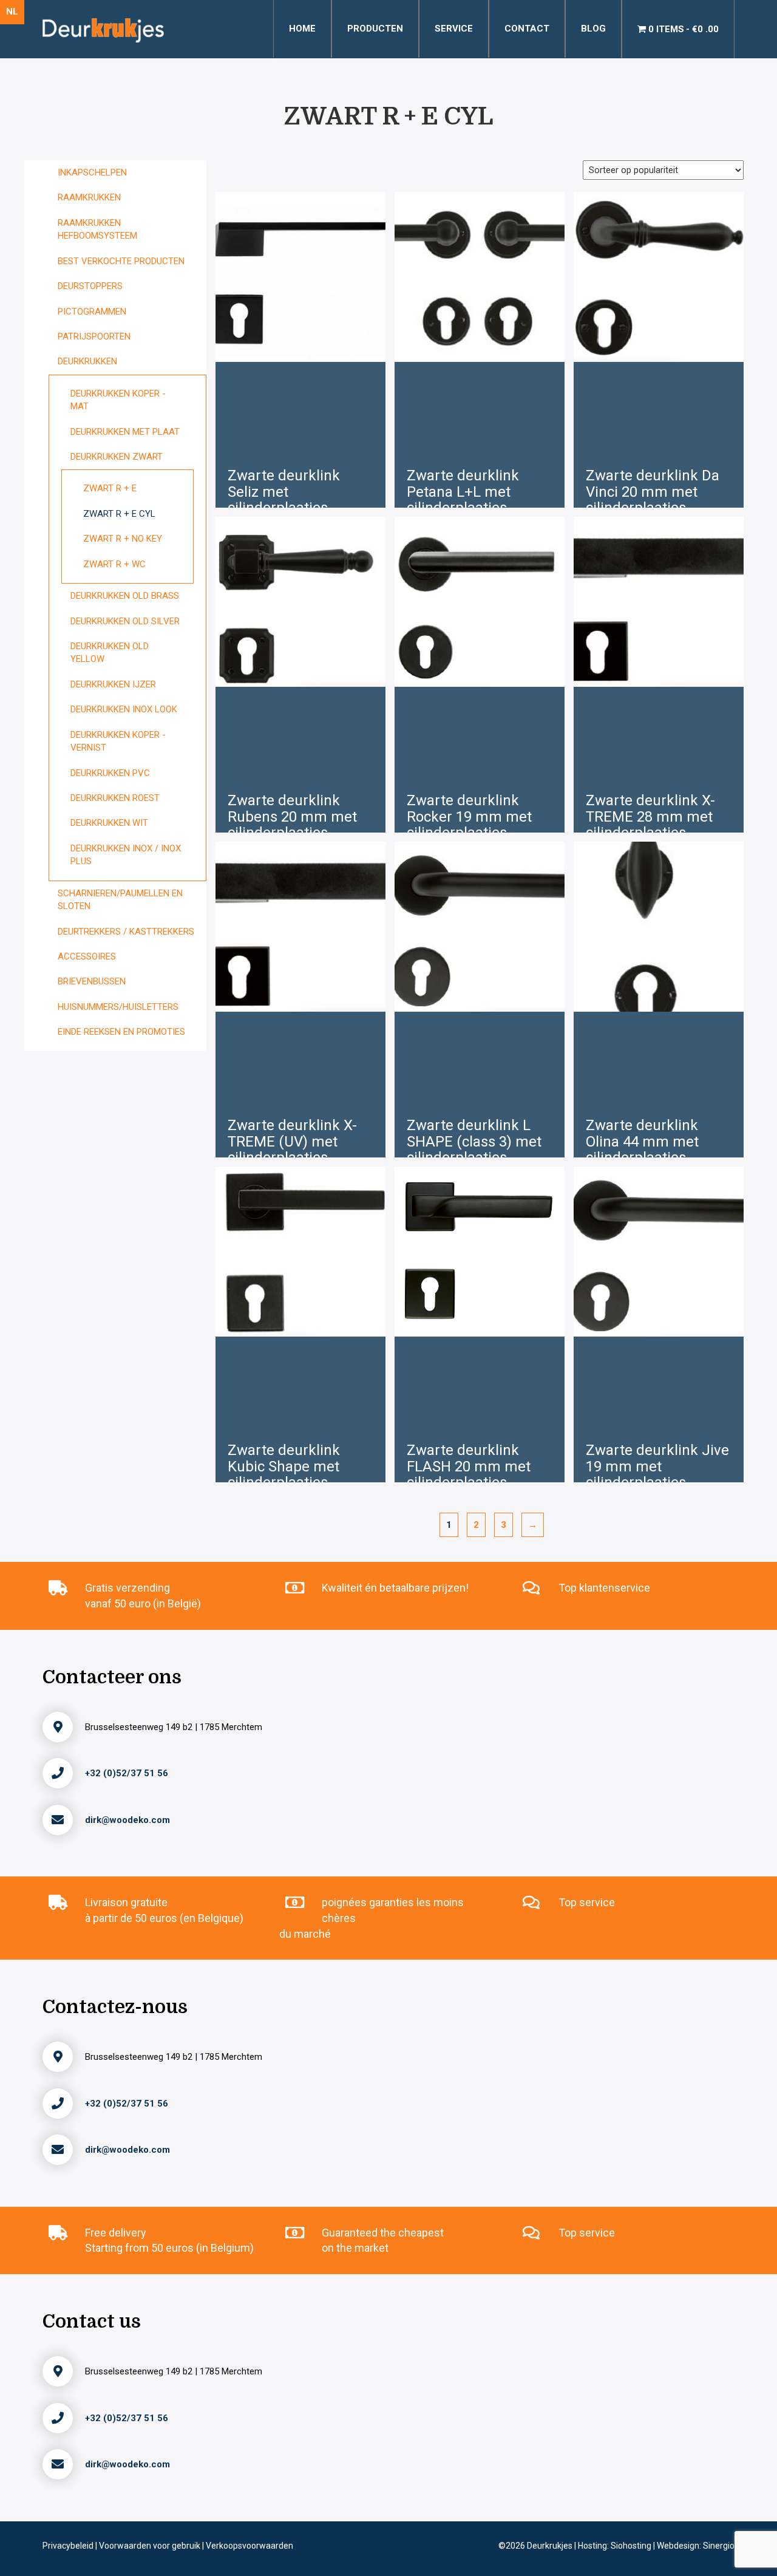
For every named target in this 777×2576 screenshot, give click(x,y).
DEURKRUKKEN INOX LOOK (124, 709)
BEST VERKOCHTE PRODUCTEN (121, 261)
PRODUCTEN (375, 29)
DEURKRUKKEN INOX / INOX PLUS (126, 855)
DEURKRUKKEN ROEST (115, 798)
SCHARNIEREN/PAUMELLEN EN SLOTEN (120, 900)
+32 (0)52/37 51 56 (127, 1773)
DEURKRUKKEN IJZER (113, 684)
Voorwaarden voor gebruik (151, 2546)
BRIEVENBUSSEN (92, 981)
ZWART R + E (110, 488)
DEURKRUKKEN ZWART (117, 457)
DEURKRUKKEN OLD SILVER (125, 621)
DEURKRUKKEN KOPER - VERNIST (118, 741)
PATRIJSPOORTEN (94, 336)
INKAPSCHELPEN (92, 172)
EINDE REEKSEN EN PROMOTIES (121, 1032)
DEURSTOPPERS (90, 286)
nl (12, 12)
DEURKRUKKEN (87, 361)
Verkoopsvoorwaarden (249, 2546)
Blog (593, 29)
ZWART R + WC (114, 564)
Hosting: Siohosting (616, 2546)
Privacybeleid (69, 2546)
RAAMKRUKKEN (89, 197)
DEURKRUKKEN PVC (110, 773)
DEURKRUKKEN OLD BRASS (125, 596)
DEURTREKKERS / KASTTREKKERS (126, 932)
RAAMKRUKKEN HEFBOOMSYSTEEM (97, 229)
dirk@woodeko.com (127, 1820)
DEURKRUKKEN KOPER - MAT (118, 400)
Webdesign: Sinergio (696, 2546)
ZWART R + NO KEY (123, 539)
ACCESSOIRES (87, 956)
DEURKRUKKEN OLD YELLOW (110, 653)
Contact (527, 29)
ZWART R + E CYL (119, 514)
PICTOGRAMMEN (92, 312)
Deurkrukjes (551, 2546)
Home (302, 29)
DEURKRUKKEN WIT (109, 823)
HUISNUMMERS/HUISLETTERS (118, 1007)
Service (454, 29)
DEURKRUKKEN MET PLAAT (125, 432)
